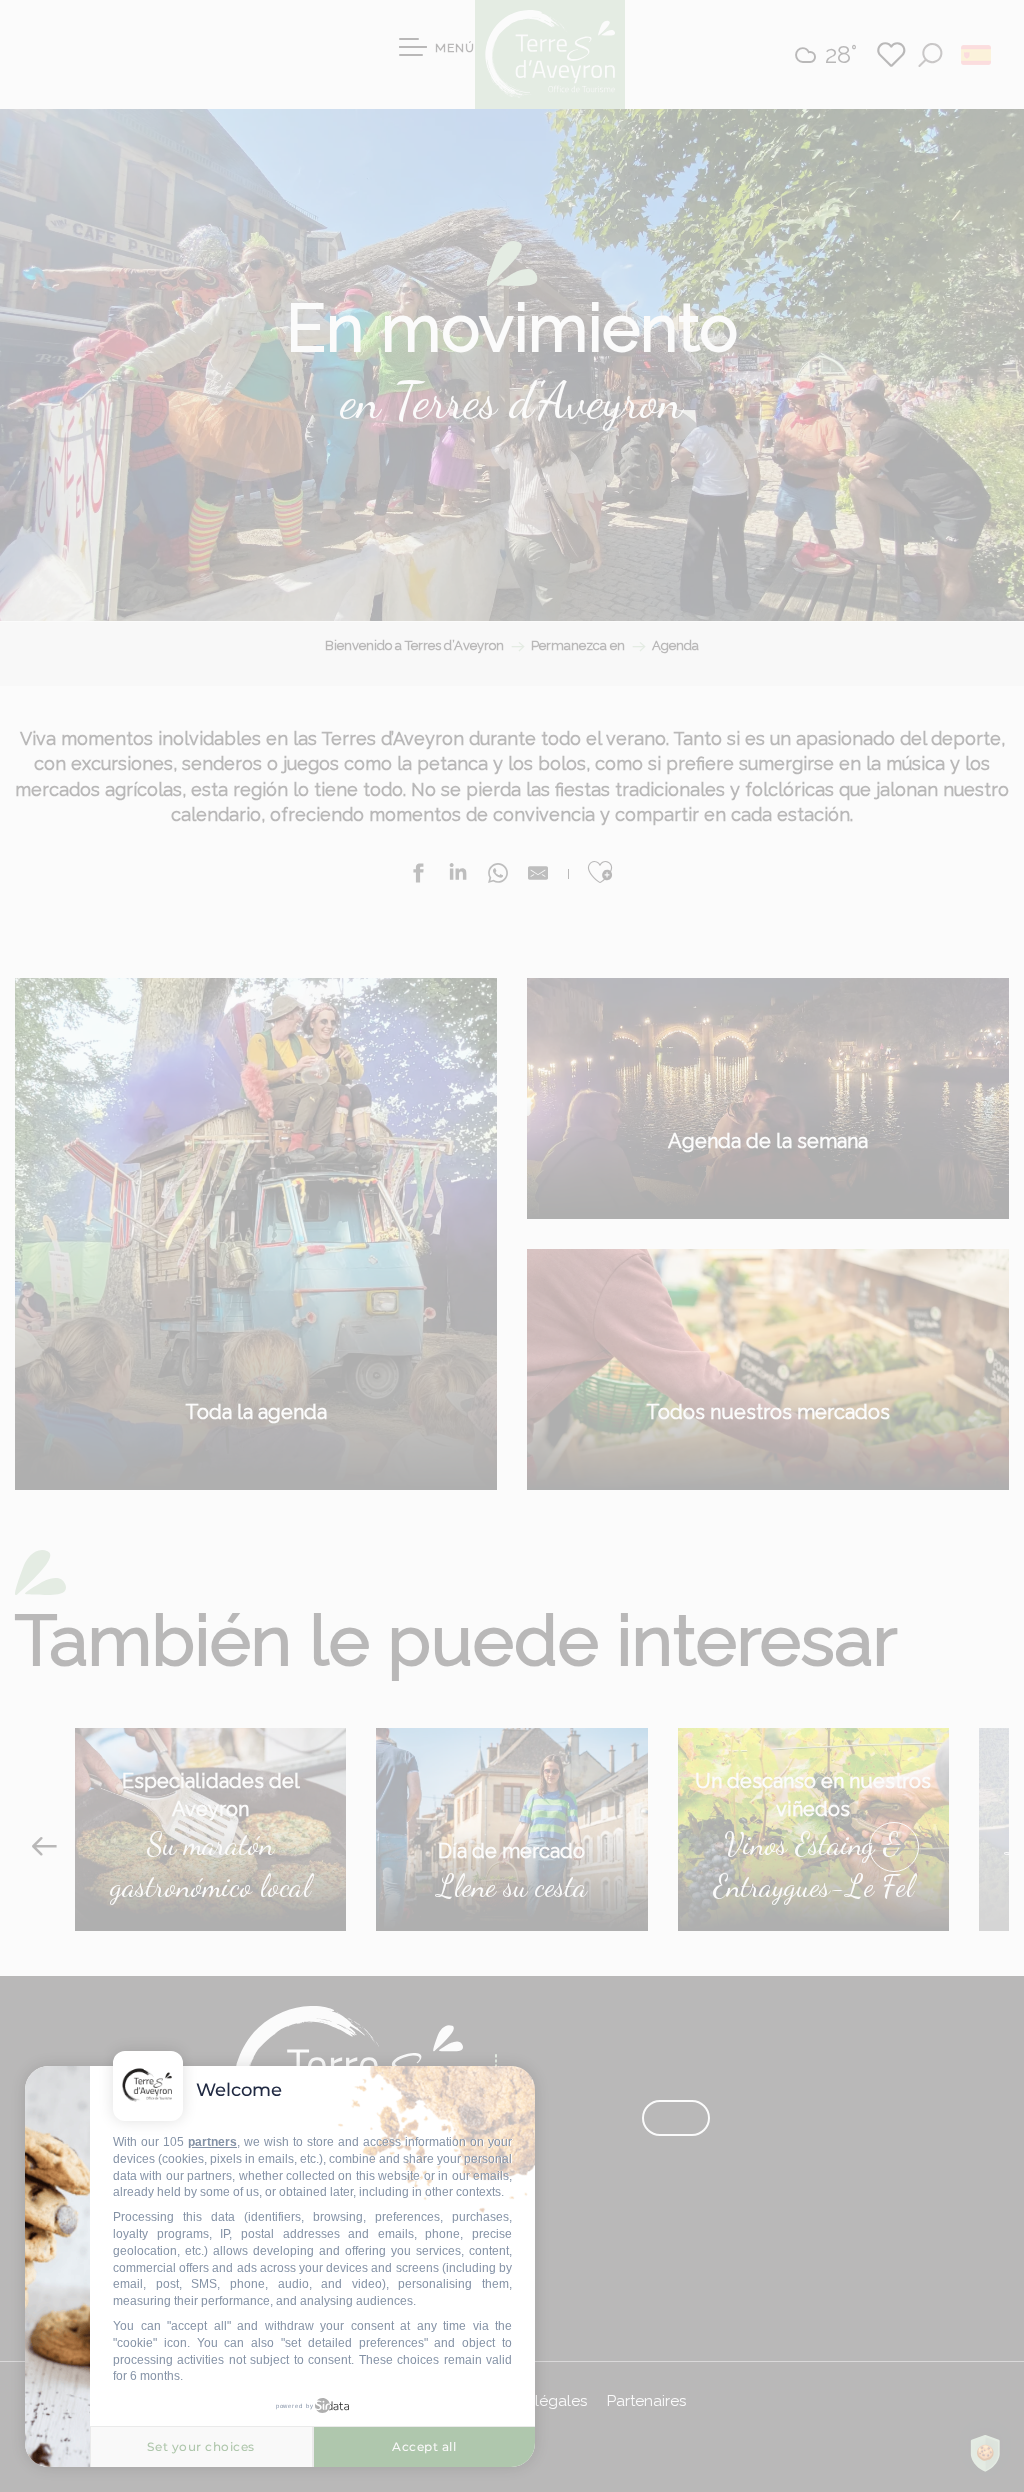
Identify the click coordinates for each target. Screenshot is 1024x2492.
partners (212, 2142)
